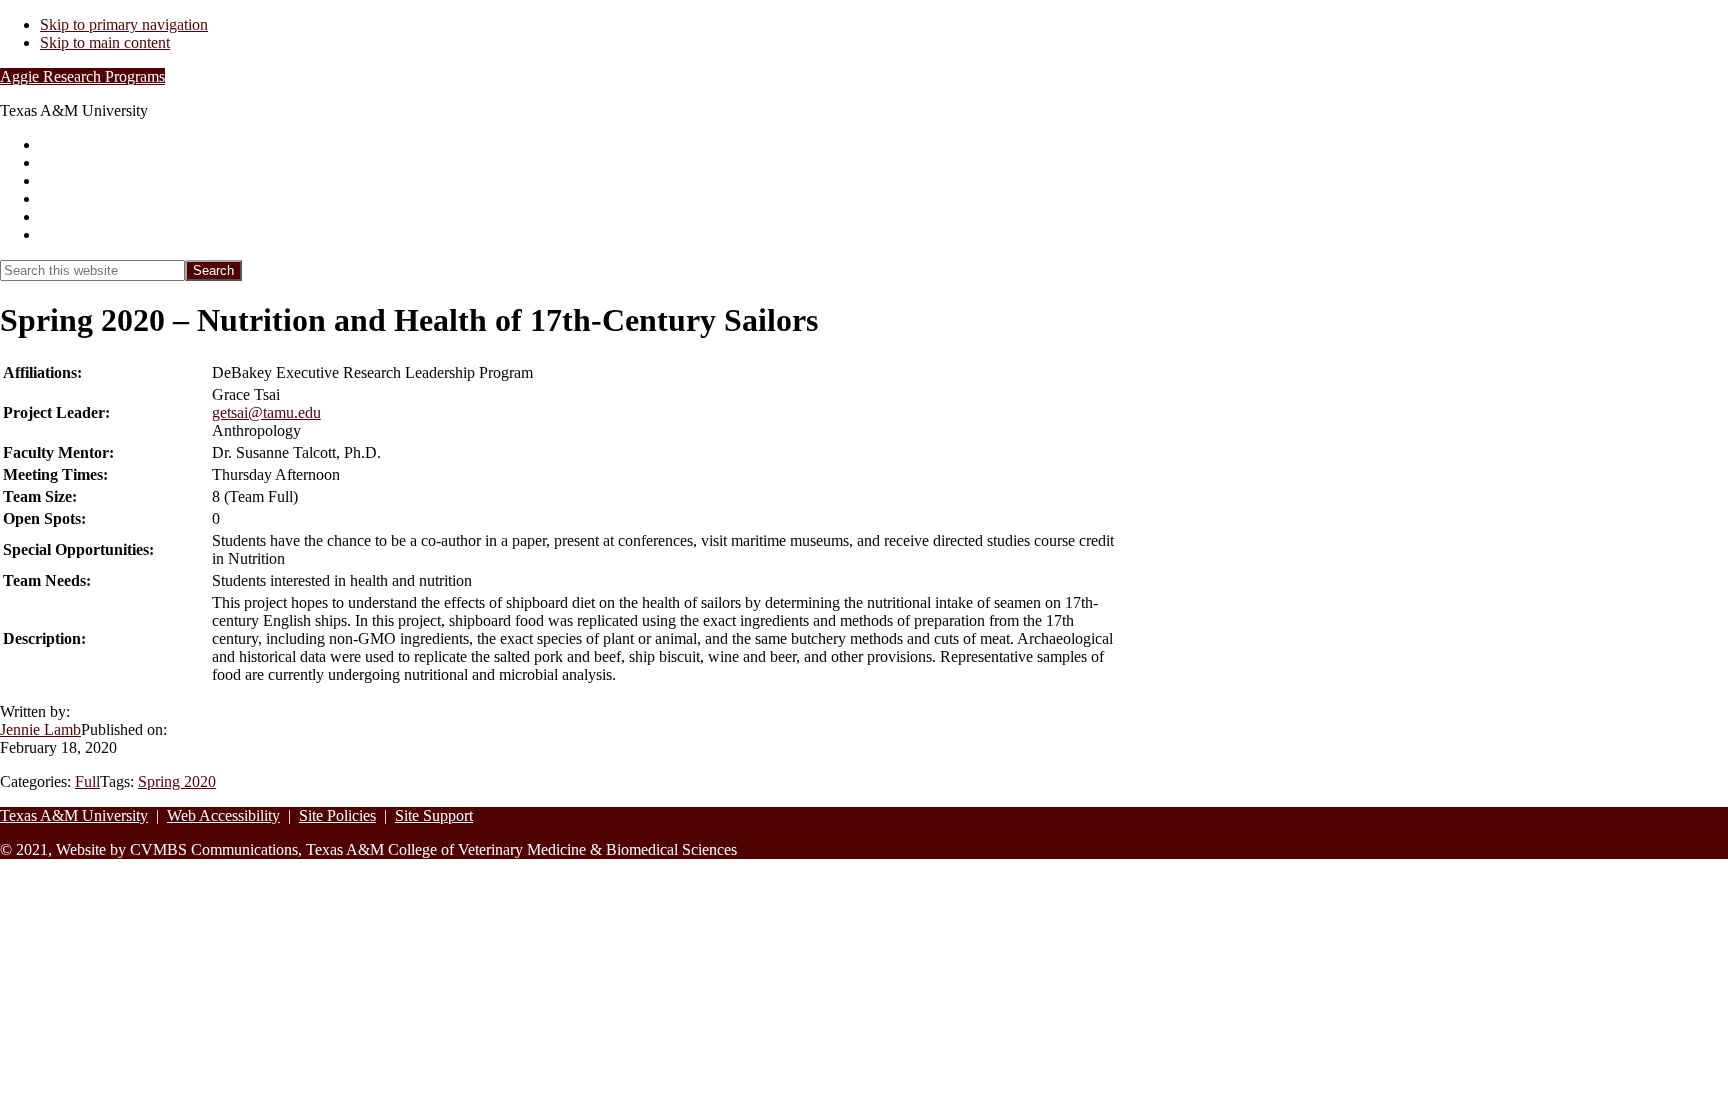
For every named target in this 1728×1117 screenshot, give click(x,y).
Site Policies (337, 815)
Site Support (434, 815)
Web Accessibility (223, 815)
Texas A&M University (74, 815)
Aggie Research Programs (82, 76)
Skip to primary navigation (124, 24)
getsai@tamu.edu (266, 412)
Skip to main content (105, 42)
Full (87, 781)
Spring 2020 (177, 781)
